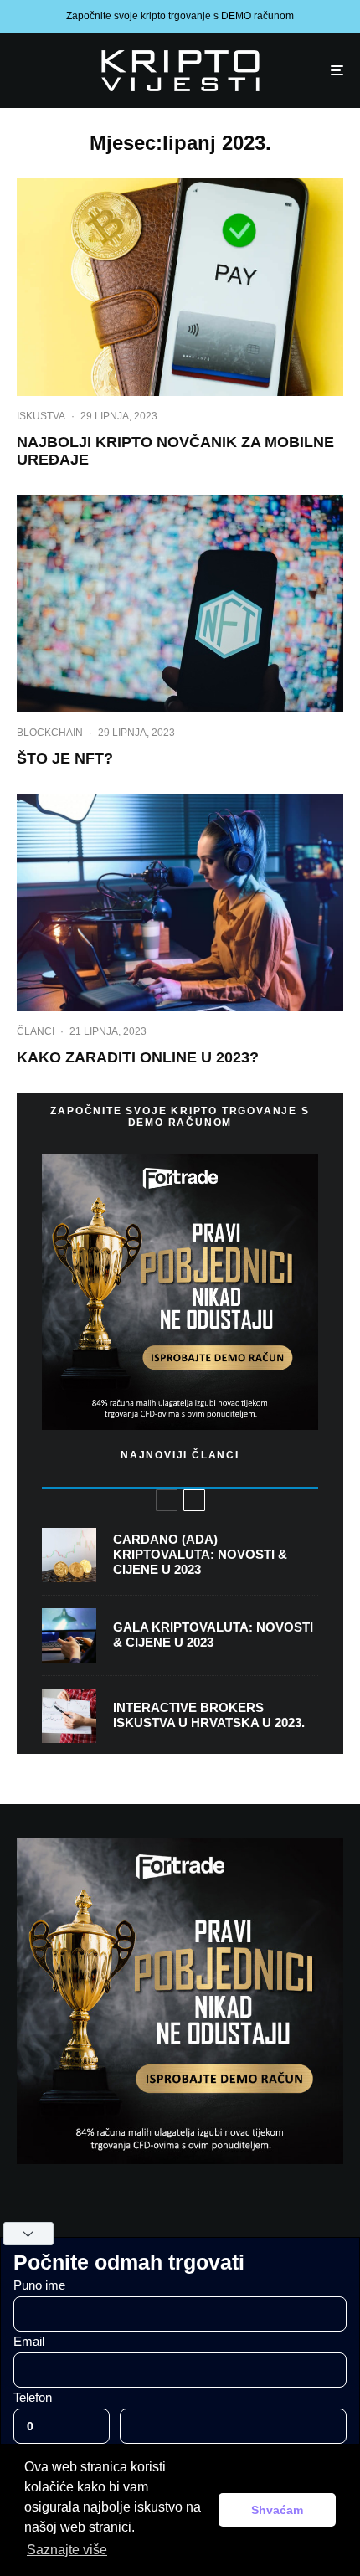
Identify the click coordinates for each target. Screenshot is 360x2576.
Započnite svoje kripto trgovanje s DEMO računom (180, 16)
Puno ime (39, 2285)
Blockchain (50, 733)
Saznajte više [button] (67, 2550)
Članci (36, 1031)
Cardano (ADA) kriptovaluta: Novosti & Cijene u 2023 (200, 1554)
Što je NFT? (65, 758)
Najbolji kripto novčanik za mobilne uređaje (175, 451)
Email (29, 2341)
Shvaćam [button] (277, 2510)
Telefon (33, 2397)
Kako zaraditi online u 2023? (138, 1057)
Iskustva (41, 416)
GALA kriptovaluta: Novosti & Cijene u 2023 (213, 1635)
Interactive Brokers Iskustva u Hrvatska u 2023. (209, 1715)
